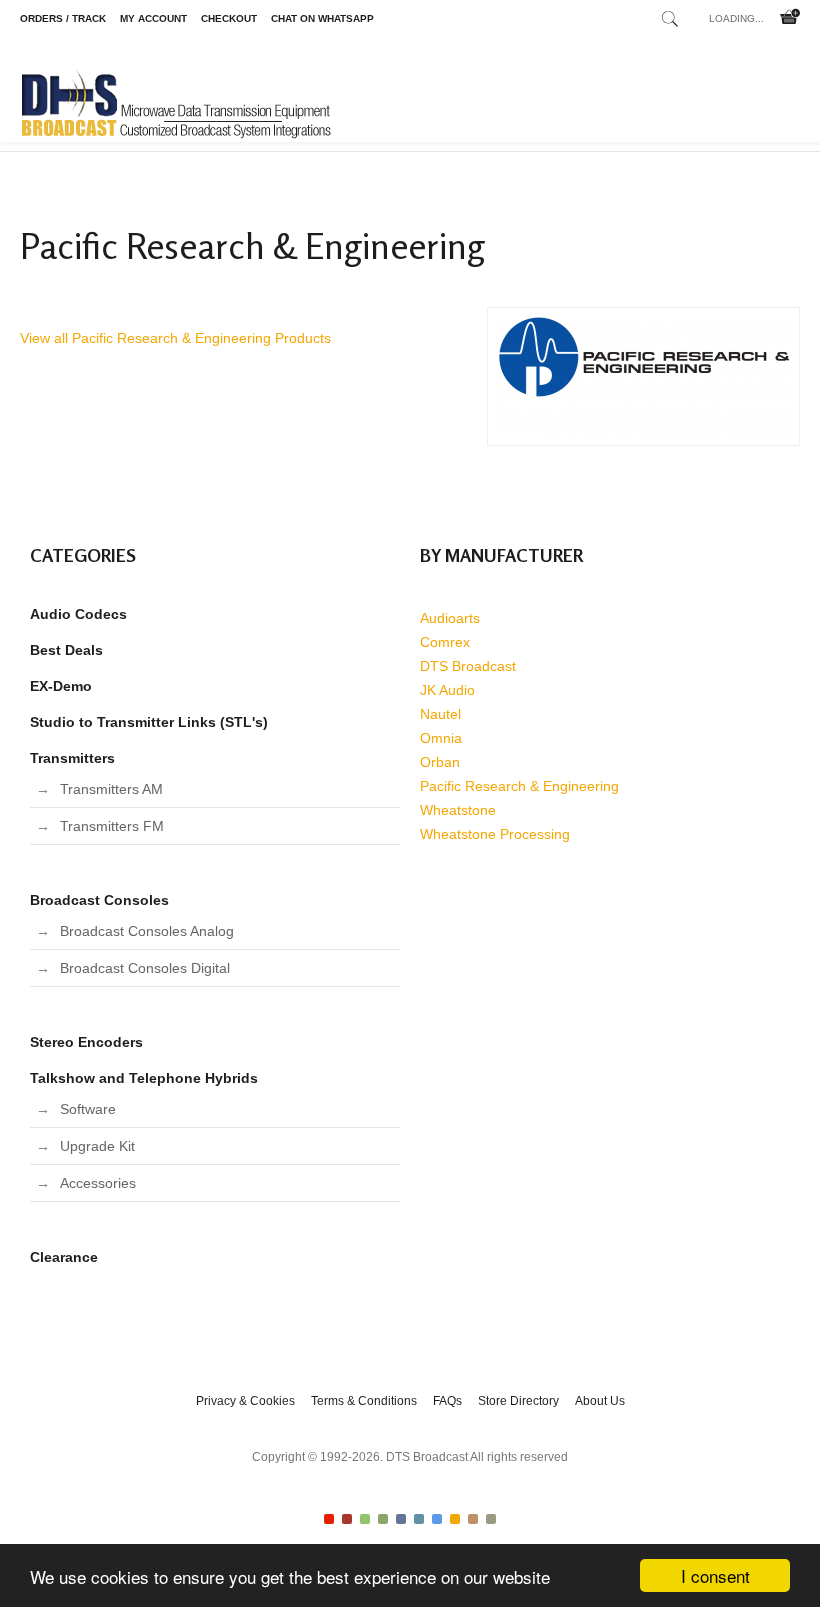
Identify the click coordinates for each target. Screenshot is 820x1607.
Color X (491, 1519)
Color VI (419, 1519)
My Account (153, 18)
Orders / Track (63, 18)
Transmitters (72, 758)
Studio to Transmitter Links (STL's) (149, 722)
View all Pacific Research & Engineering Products (175, 338)
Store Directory (518, 1401)
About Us (600, 1401)
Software (88, 1109)
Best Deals (66, 650)
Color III (365, 1519)
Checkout (229, 18)
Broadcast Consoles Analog (147, 931)
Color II (347, 1519)
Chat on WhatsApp (322, 18)
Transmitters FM (112, 826)
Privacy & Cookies (245, 1401)
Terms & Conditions (364, 1401)
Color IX (473, 1519)
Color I (329, 1519)
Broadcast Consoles (99, 900)
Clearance (64, 1257)
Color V (401, 1519)
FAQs (447, 1401)
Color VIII (455, 1519)
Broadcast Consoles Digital (145, 968)
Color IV (383, 1519)
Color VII (437, 1519)
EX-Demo (61, 686)
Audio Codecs (78, 614)
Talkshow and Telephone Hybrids (144, 1078)
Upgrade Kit (97, 1146)
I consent (715, 1575)
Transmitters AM (111, 789)
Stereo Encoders (86, 1042)
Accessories (98, 1183)
